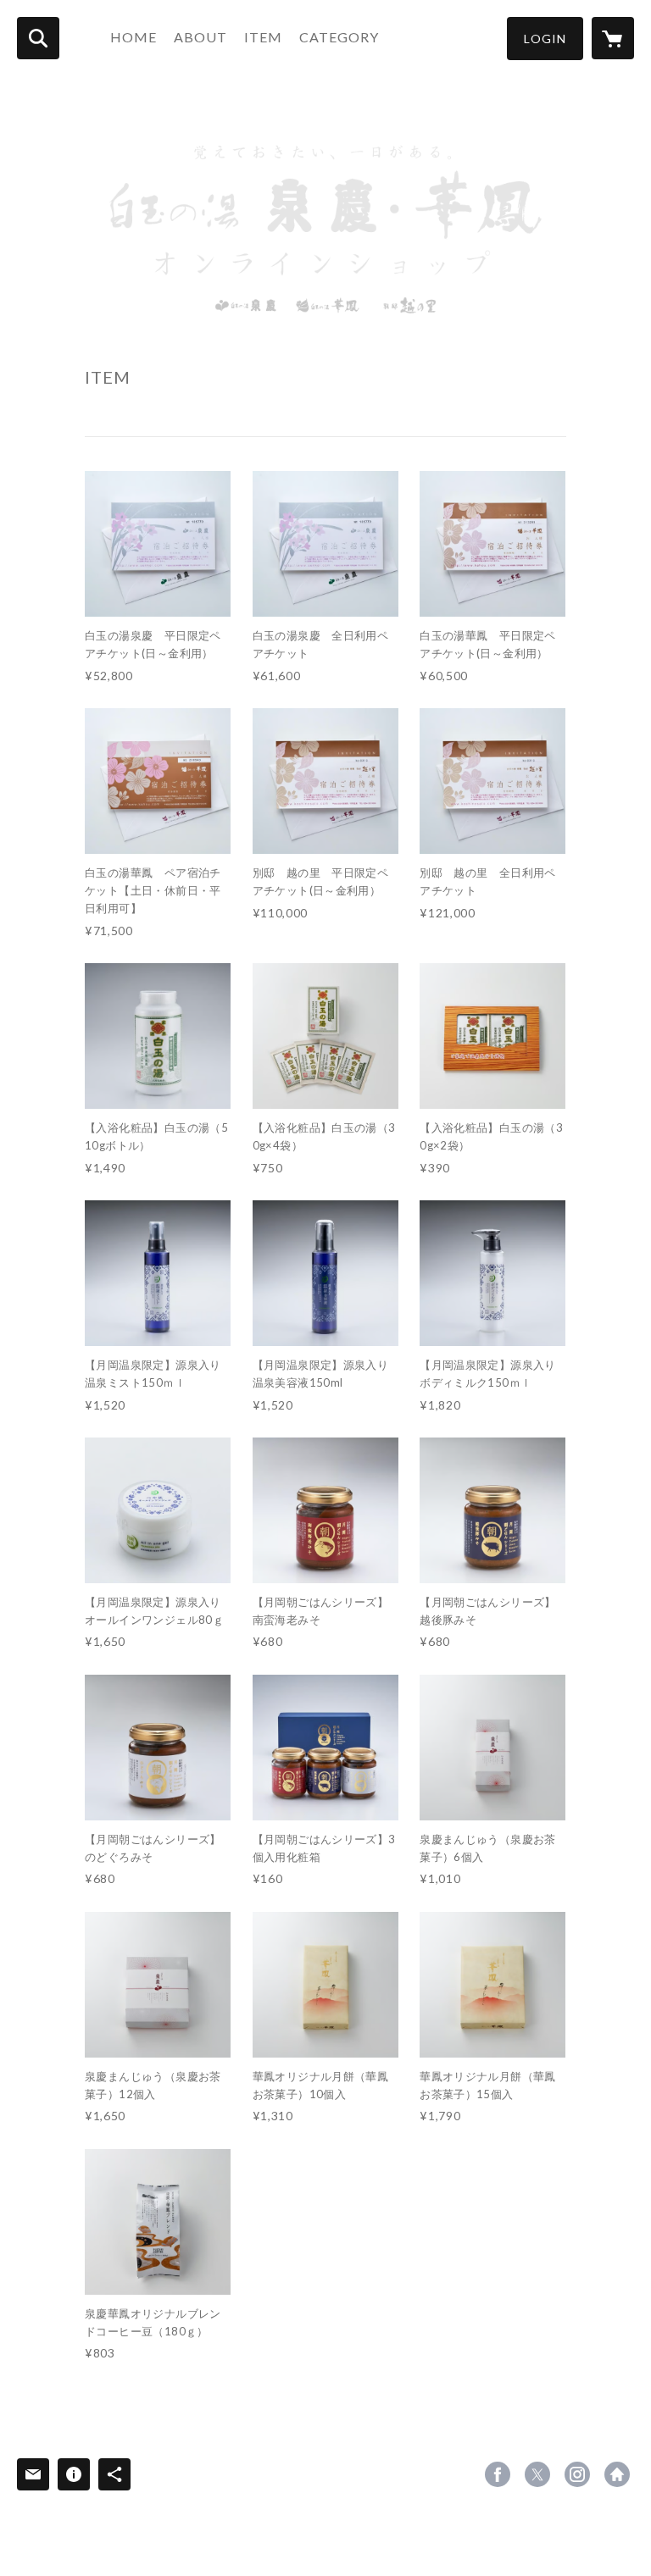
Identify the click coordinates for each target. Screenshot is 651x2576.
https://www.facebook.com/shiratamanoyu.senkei (498, 2474)
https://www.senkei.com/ (617, 2474)
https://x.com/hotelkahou (537, 2474)
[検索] (38, 38)
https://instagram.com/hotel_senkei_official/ (577, 2474)
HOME (134, 37)
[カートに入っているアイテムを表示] (613, 38)
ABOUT (200, 37)
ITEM (263, 37)
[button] (545, 39)
